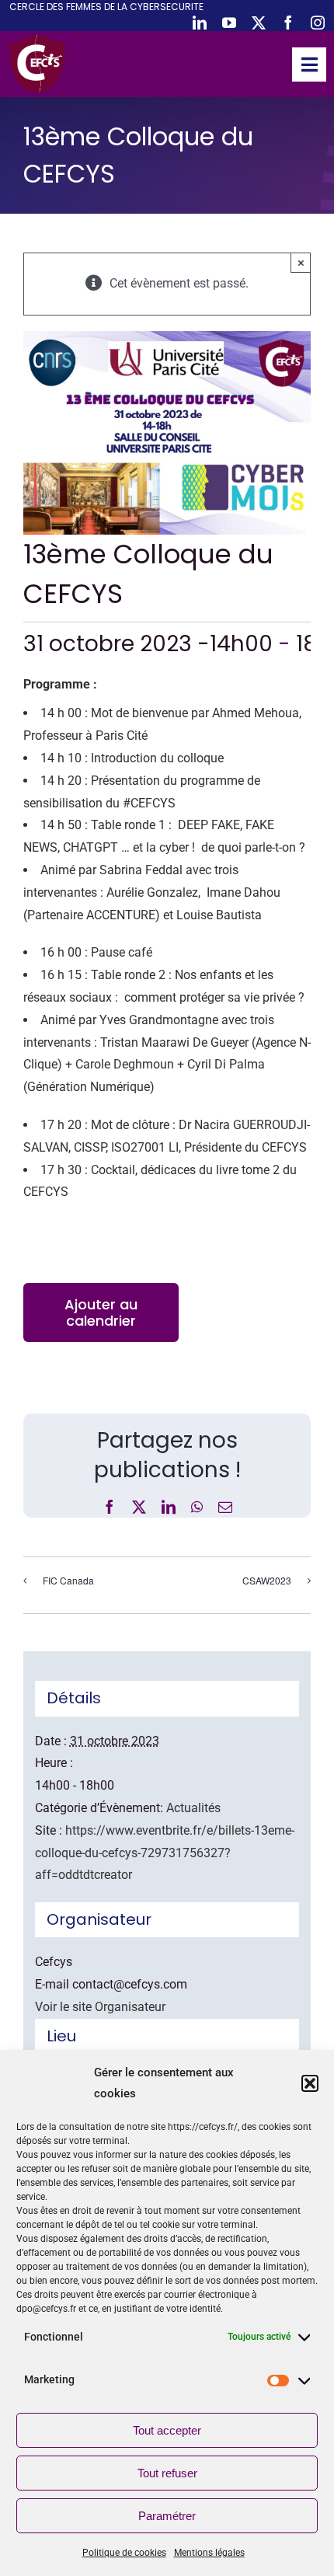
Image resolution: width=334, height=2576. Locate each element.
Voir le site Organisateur (100, 2007)
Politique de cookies (124, 2553)
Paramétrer (167, 2516)
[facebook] (288, 23)
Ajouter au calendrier (101, 1312)
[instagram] (318, 23)
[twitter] (259, 23)
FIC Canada (68, 1580)
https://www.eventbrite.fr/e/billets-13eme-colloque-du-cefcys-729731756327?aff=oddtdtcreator (165, 1853)
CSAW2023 (267, 1580)
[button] (310, 2083)
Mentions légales (209, 2553)
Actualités (193, 1808)
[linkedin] (200, 23)
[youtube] (229, 23)
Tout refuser (167, 2473)
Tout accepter (167, 2430)
